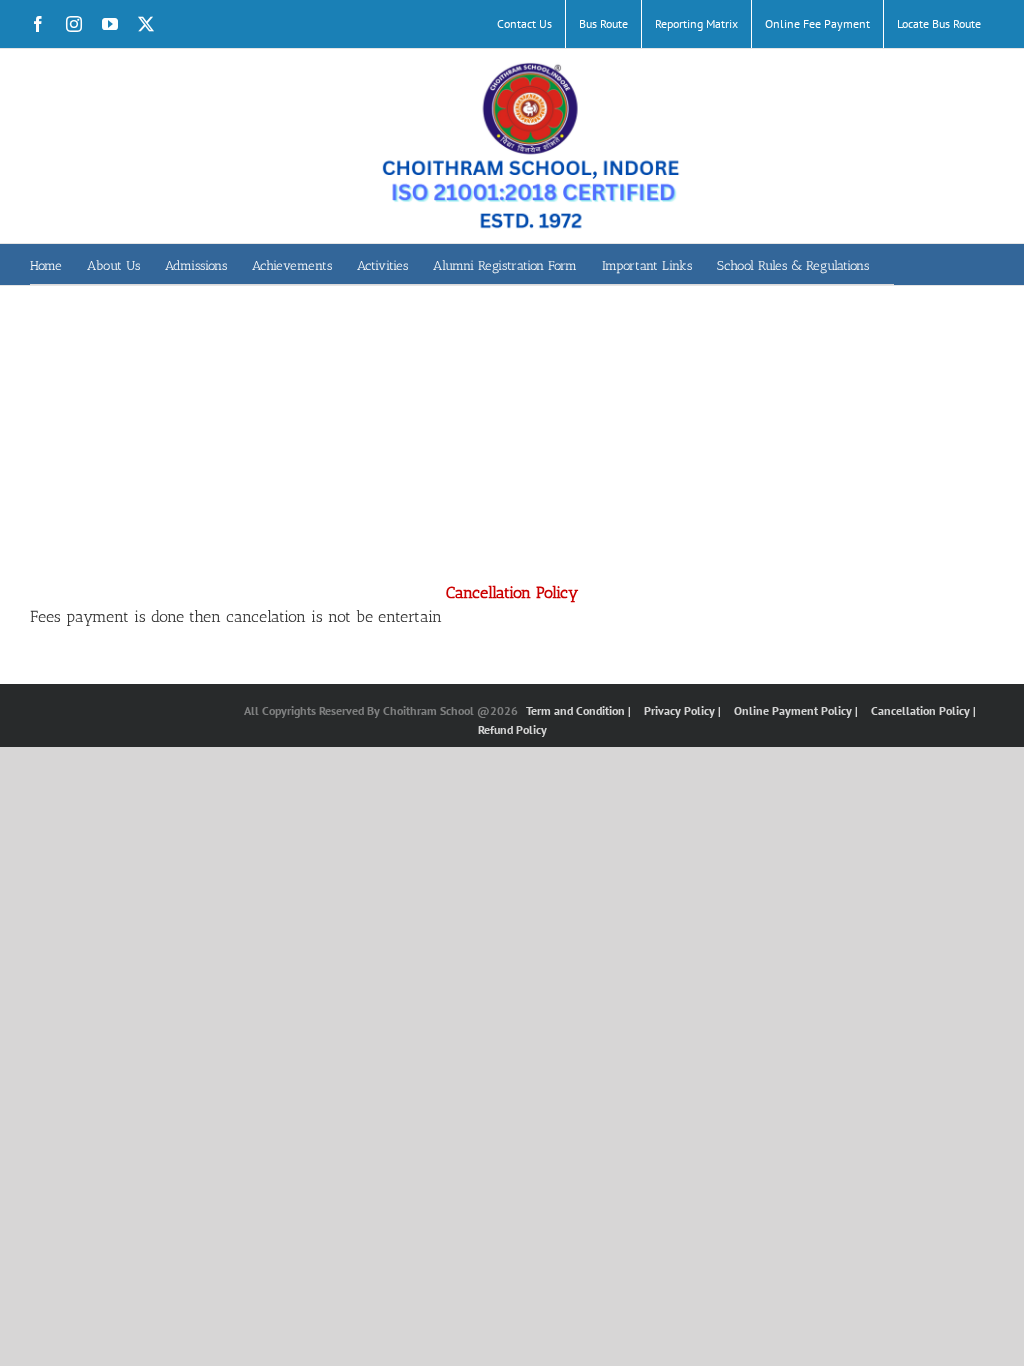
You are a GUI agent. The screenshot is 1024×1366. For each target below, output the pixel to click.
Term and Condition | (580, 710)
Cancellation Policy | (923, 710)
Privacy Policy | (684, 710)
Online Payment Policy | (797, 710)
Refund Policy (512, 729)
